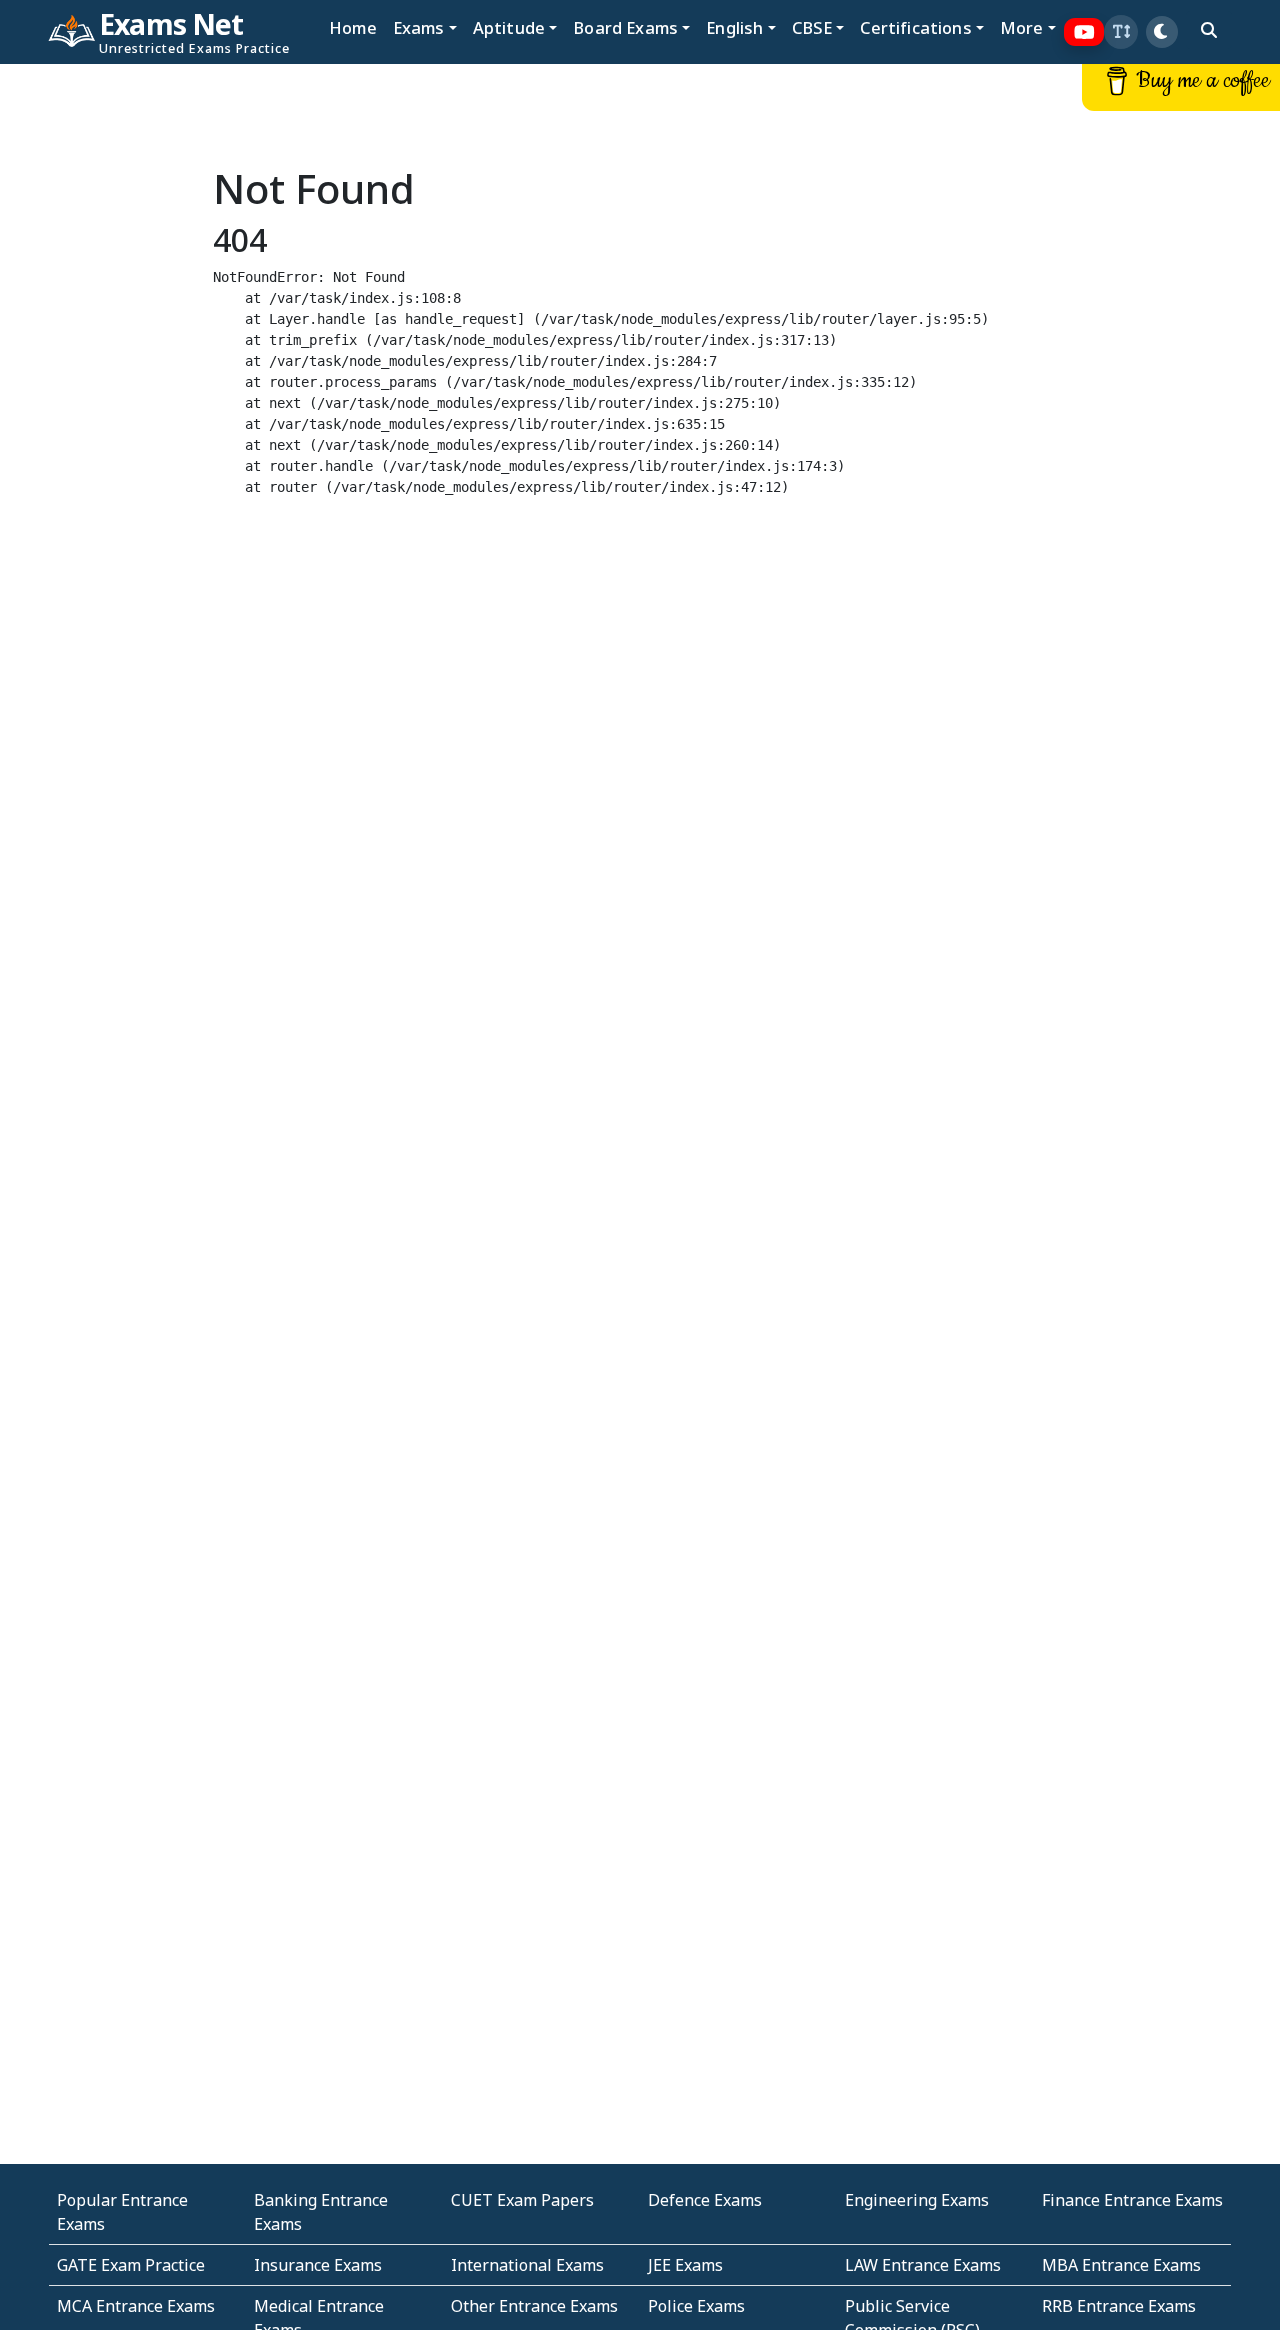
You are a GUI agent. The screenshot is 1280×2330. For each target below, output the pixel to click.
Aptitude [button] (509, 27)
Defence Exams (705, 2200)
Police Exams (696, 2306)
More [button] (1022, 27)
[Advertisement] (107, 367)
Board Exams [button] (625, 27)
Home (353, 27)
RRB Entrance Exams (1119, 2306)
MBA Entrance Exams (1121, 2265)
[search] (1209, 30)
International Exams (527, 2265)
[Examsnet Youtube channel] (1084, 32)
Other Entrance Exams (534, 2306)
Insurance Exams (318, 2265)
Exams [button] (419, 27)
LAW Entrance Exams (923, 2265)
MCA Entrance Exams (136, 2306)
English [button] (734, 27)
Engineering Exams (917, 2200)
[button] (1121, 32)
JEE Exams (685, 2265)
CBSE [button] (812, 27)
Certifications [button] (915, 27)
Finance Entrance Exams (1132, 2200)
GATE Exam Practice (131, 2265)
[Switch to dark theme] (1162, 32)
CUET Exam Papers (522, 2200)
